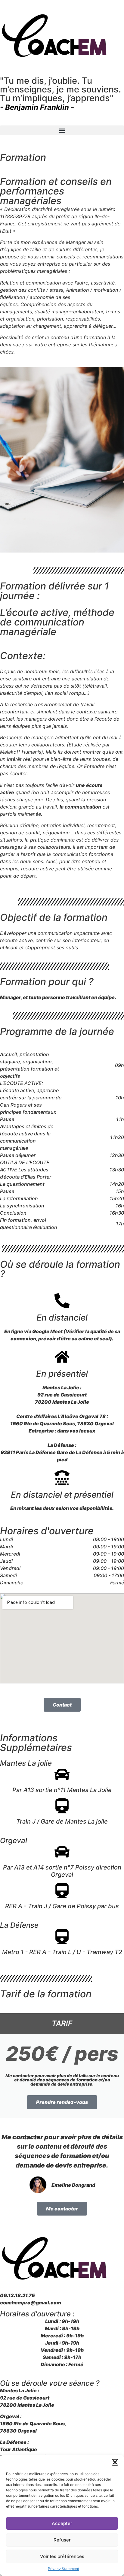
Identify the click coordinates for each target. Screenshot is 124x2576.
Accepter (62, 2523)
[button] (115, 2462)
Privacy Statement (64, 2569)
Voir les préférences (62, 2556)
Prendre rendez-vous (62, 2102)
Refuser (62, 2540)
